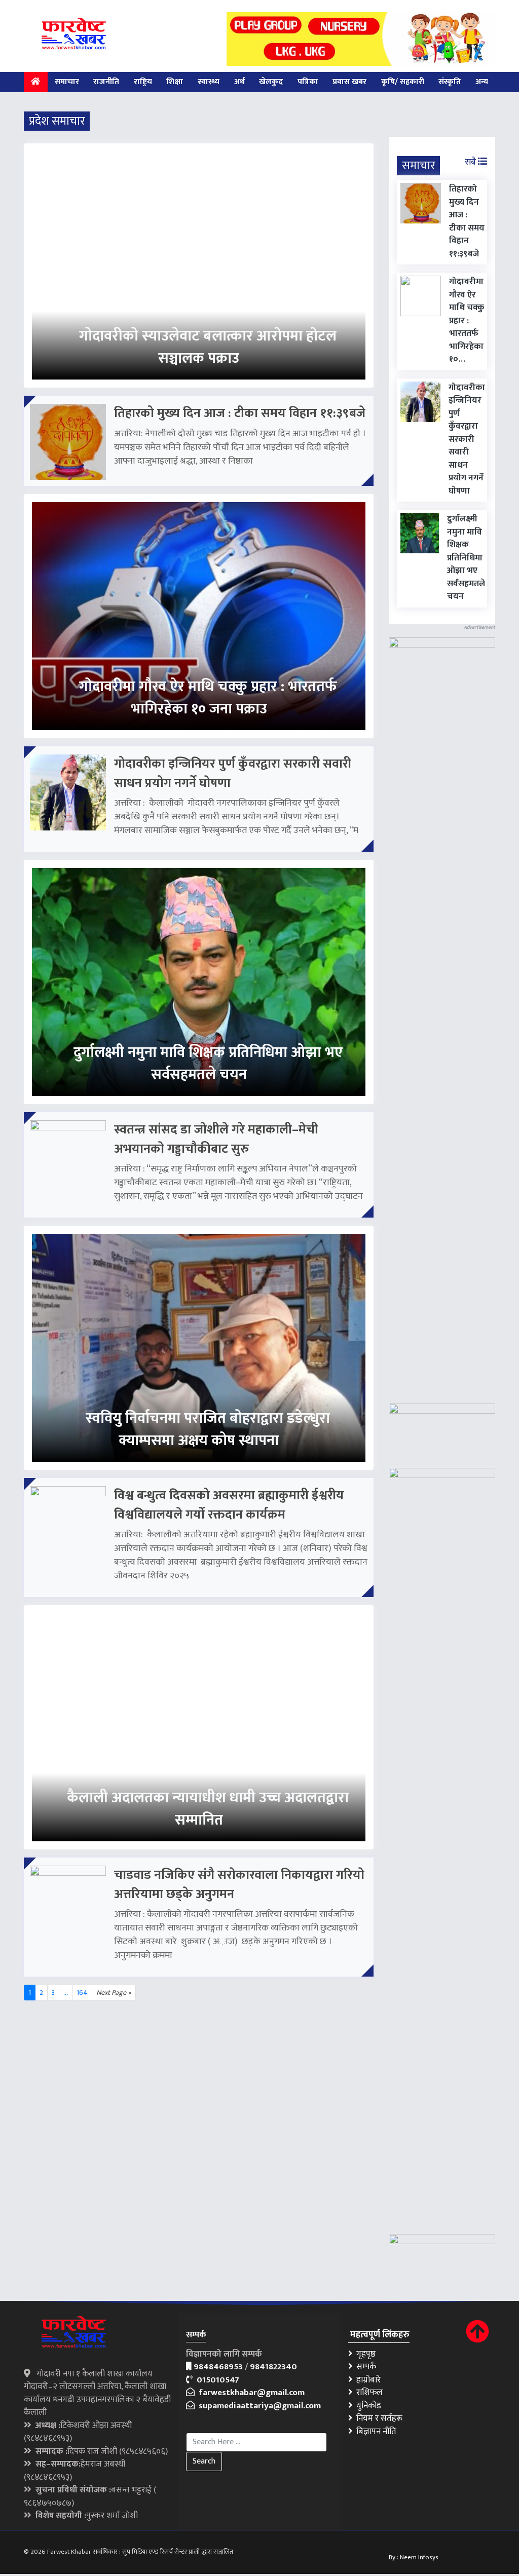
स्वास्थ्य (209, 82)
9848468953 (218, 2367)
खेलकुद (271, 82)
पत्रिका (308, 82)
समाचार (67, 82)
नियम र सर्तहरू (377, 2418)
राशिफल (367, 2393)
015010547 (216, 2380)
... (66, 1993)
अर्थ (239, 82)
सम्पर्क (364, 2367)
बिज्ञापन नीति (374, 2432)
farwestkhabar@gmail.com (250, 2393)
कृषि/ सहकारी (403, 82)
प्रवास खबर (349, 82)
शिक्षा (175, 82)
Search (204, 2461)
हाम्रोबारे (366, 2380)
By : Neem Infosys (414, 2557)
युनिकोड (367, 2406)
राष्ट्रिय (143, 82)
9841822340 (273, 2367)
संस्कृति (450, 82)
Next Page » (114, 1993)
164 (82, 1993)
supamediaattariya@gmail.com (258, 2406)
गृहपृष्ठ (364, 2354)
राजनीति (106, 82)
